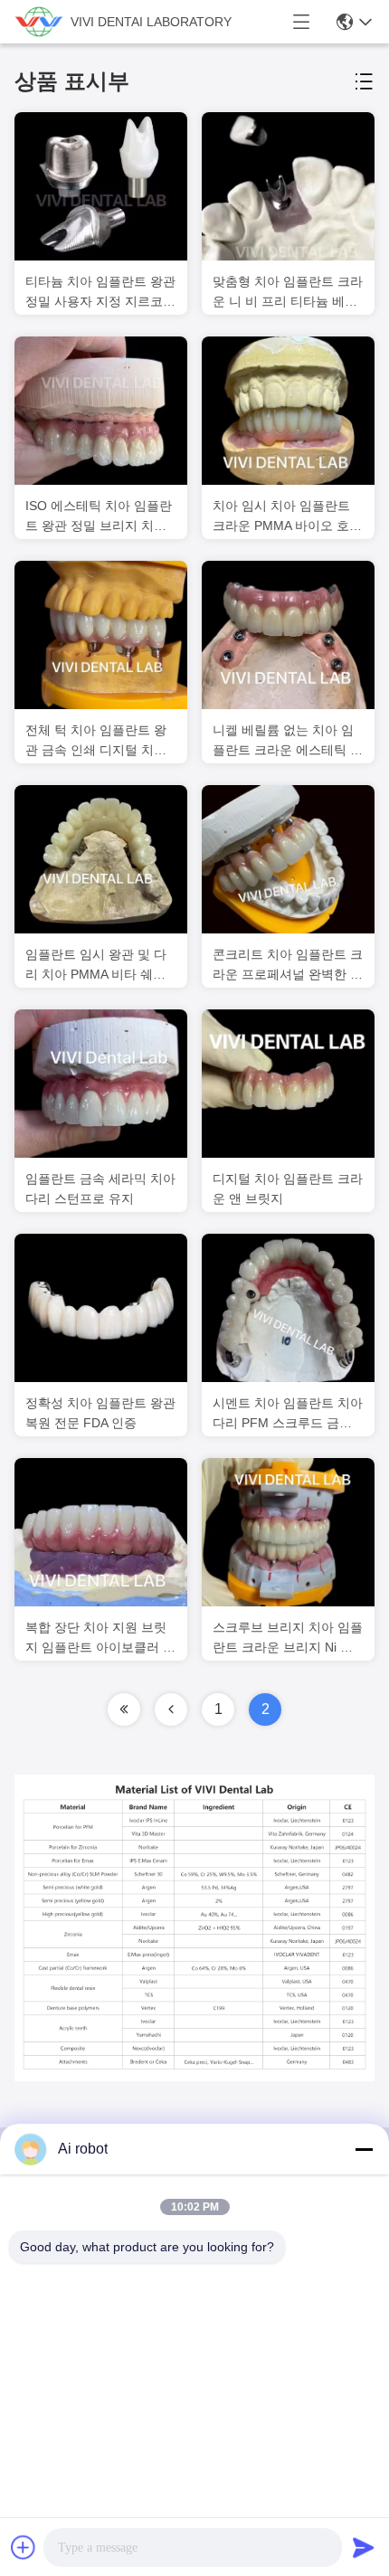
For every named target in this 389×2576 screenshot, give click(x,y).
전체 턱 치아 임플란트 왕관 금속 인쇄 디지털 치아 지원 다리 (96, 741)
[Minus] (364, 2149)
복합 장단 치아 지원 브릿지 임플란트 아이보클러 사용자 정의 (100, 1638)
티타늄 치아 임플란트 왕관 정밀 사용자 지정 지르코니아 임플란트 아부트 (100, 293)
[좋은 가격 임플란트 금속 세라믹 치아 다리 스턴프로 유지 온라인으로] (101, 1084)
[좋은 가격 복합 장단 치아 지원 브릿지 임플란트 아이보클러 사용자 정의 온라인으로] (101, 1532)
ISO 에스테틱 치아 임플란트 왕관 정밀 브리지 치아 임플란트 (99, 517)
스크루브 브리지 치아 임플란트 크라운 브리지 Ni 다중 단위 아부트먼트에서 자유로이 (288, 1638)
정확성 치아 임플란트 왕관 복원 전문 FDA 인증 (100, 1413)
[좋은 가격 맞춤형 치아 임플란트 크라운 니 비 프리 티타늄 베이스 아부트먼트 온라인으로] (288, 186)
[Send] (364, 2547)
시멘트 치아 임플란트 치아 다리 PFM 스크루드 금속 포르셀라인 (288, 1414)
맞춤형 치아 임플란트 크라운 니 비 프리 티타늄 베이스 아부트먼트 (288, 293)
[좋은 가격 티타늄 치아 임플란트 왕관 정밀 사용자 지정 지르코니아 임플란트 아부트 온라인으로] (101, 186)
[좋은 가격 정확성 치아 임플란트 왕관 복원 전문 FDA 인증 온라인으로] (101, 1308)
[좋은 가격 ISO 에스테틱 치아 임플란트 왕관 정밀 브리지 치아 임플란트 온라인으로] (101, 411)
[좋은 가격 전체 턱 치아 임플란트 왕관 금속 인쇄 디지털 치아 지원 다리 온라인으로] (101, 635)
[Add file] (24, 2547)
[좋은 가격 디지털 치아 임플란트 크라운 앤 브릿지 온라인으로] (288, 1084)
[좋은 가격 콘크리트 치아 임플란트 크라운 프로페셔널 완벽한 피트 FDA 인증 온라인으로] (288, 859)
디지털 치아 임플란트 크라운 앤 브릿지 (288, 1189)
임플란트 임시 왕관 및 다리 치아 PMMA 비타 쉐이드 (96, 966)
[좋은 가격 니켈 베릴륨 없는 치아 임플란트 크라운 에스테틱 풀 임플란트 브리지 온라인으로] (288, 635)
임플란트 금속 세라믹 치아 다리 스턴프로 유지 (100, 1189)
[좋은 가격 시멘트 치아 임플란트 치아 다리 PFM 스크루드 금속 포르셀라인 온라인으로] (288, 1308)
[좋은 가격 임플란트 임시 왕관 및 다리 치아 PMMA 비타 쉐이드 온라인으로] (101, 859)
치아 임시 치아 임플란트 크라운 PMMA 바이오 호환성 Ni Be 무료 (287, 517)
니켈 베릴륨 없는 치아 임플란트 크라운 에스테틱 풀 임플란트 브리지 (288, 741)
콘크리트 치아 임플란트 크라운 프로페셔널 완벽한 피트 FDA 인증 (288, 966)
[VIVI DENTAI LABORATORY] (39, 22)
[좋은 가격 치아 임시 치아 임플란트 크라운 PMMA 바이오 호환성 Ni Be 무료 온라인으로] (288, 411)
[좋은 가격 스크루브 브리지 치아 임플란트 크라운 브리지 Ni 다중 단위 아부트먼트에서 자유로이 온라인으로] (288, 1532)
